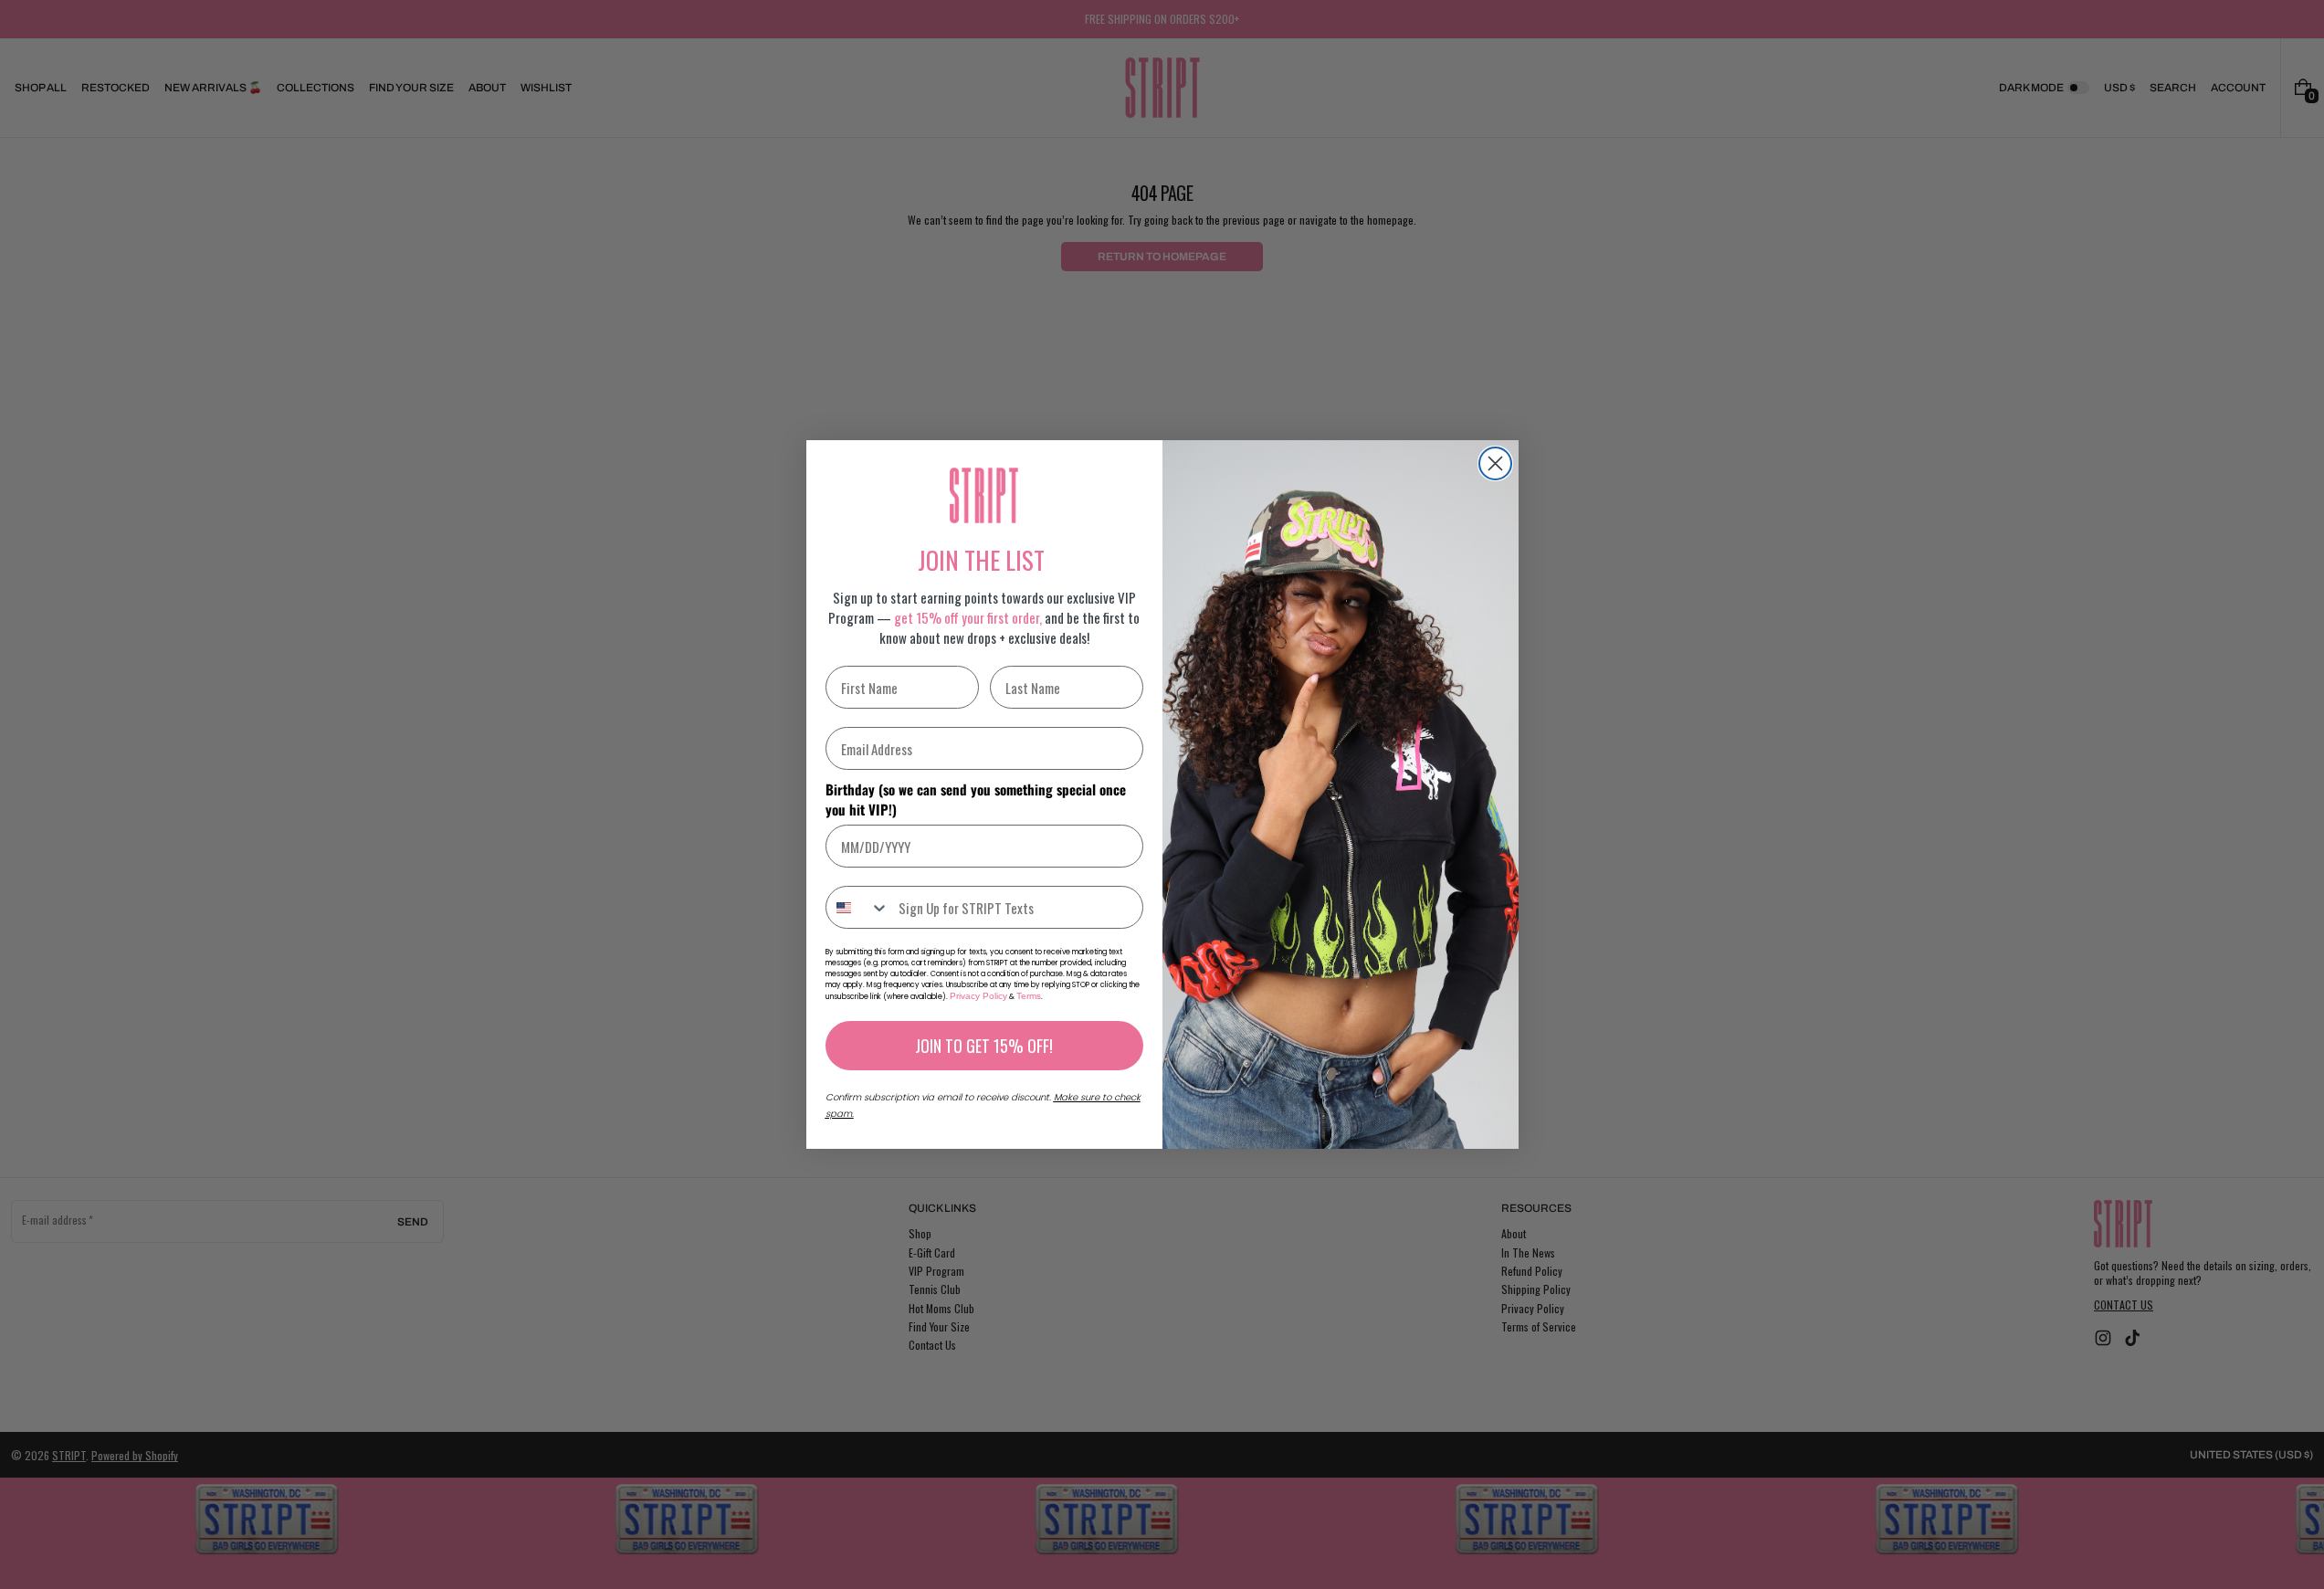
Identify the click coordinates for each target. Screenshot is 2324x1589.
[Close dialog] (1495, 463)
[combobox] (858, 907)
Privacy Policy (978, 996)
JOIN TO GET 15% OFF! (984, 1046)
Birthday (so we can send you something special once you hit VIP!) (976, 799)
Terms (1029, 996)
